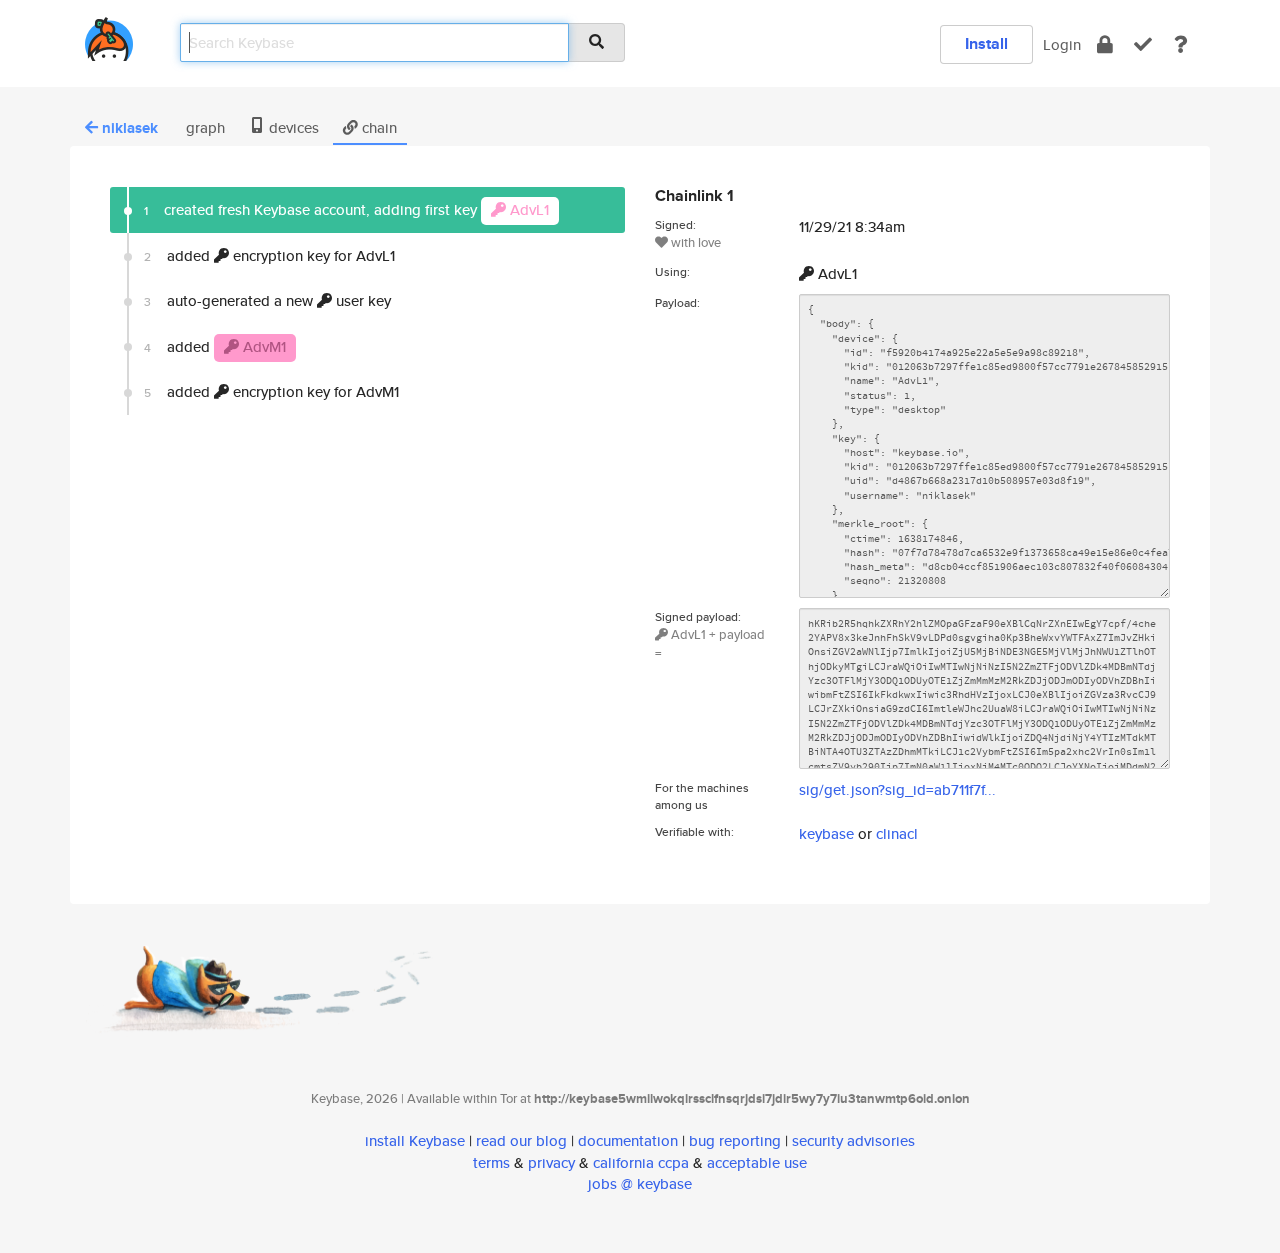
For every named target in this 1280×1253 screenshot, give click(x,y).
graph (203, 127)
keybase (826, 833)
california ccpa (641, 1162)
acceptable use (757, 1162)
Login (1062, 44)
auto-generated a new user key (267, 300)
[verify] (1143, 44)
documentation (628, 1140)
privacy (551, 1162)
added (215, 346)
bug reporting (735, 1140)
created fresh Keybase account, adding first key (346, 209)
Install (986, 43)
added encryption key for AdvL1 (269, 255)
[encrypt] (1105, 44)
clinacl (897, 833)
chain (377, 127)
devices (292, 127)
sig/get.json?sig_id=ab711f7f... (897, 789)
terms (491, 1162)
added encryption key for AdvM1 (271, 391)
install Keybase (415, 1140)
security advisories (853, 1140)
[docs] (1181, 44)
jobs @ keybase (640, 1183)
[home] (109, 35)
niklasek (130, 128)
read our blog (521, 1140)
